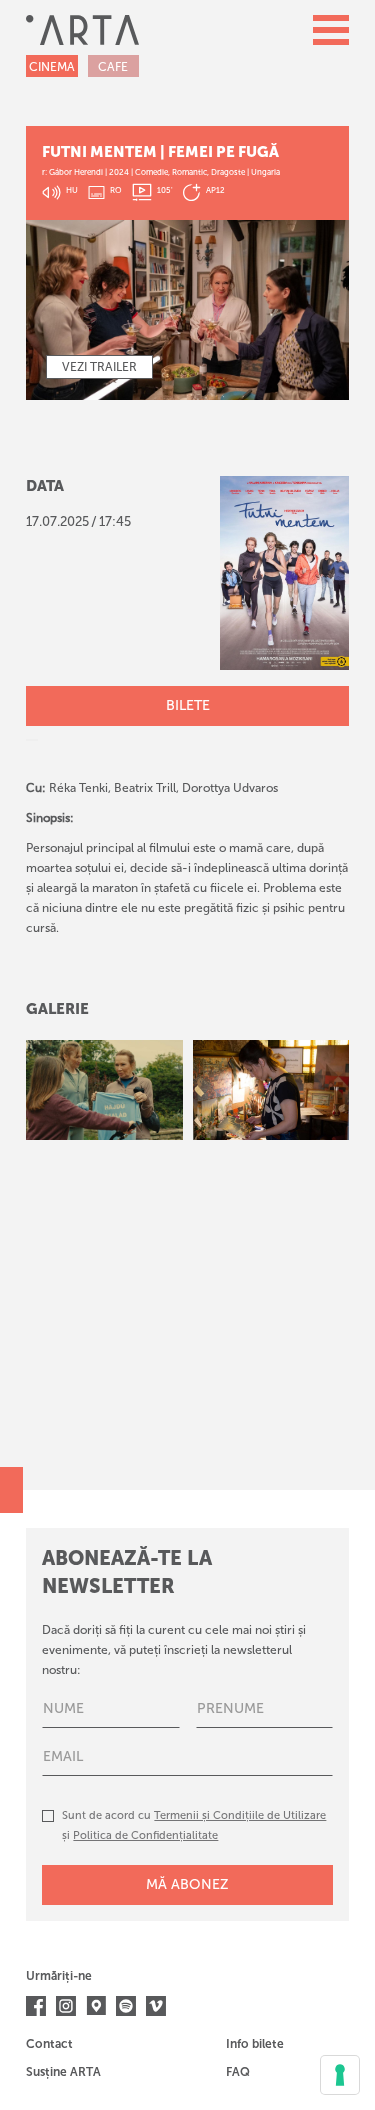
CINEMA (52, 67)
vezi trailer (99, 367)
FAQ (238, 2072)
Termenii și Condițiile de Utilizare (240, 1815)
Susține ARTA (63, 2072)
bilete (188, 705)
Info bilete (255, 2044)
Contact (49, 2044)
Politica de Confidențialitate (145, 1835)
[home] (82, 30)
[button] (331, 30)
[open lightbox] (104, 1090)
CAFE (113, 67)
